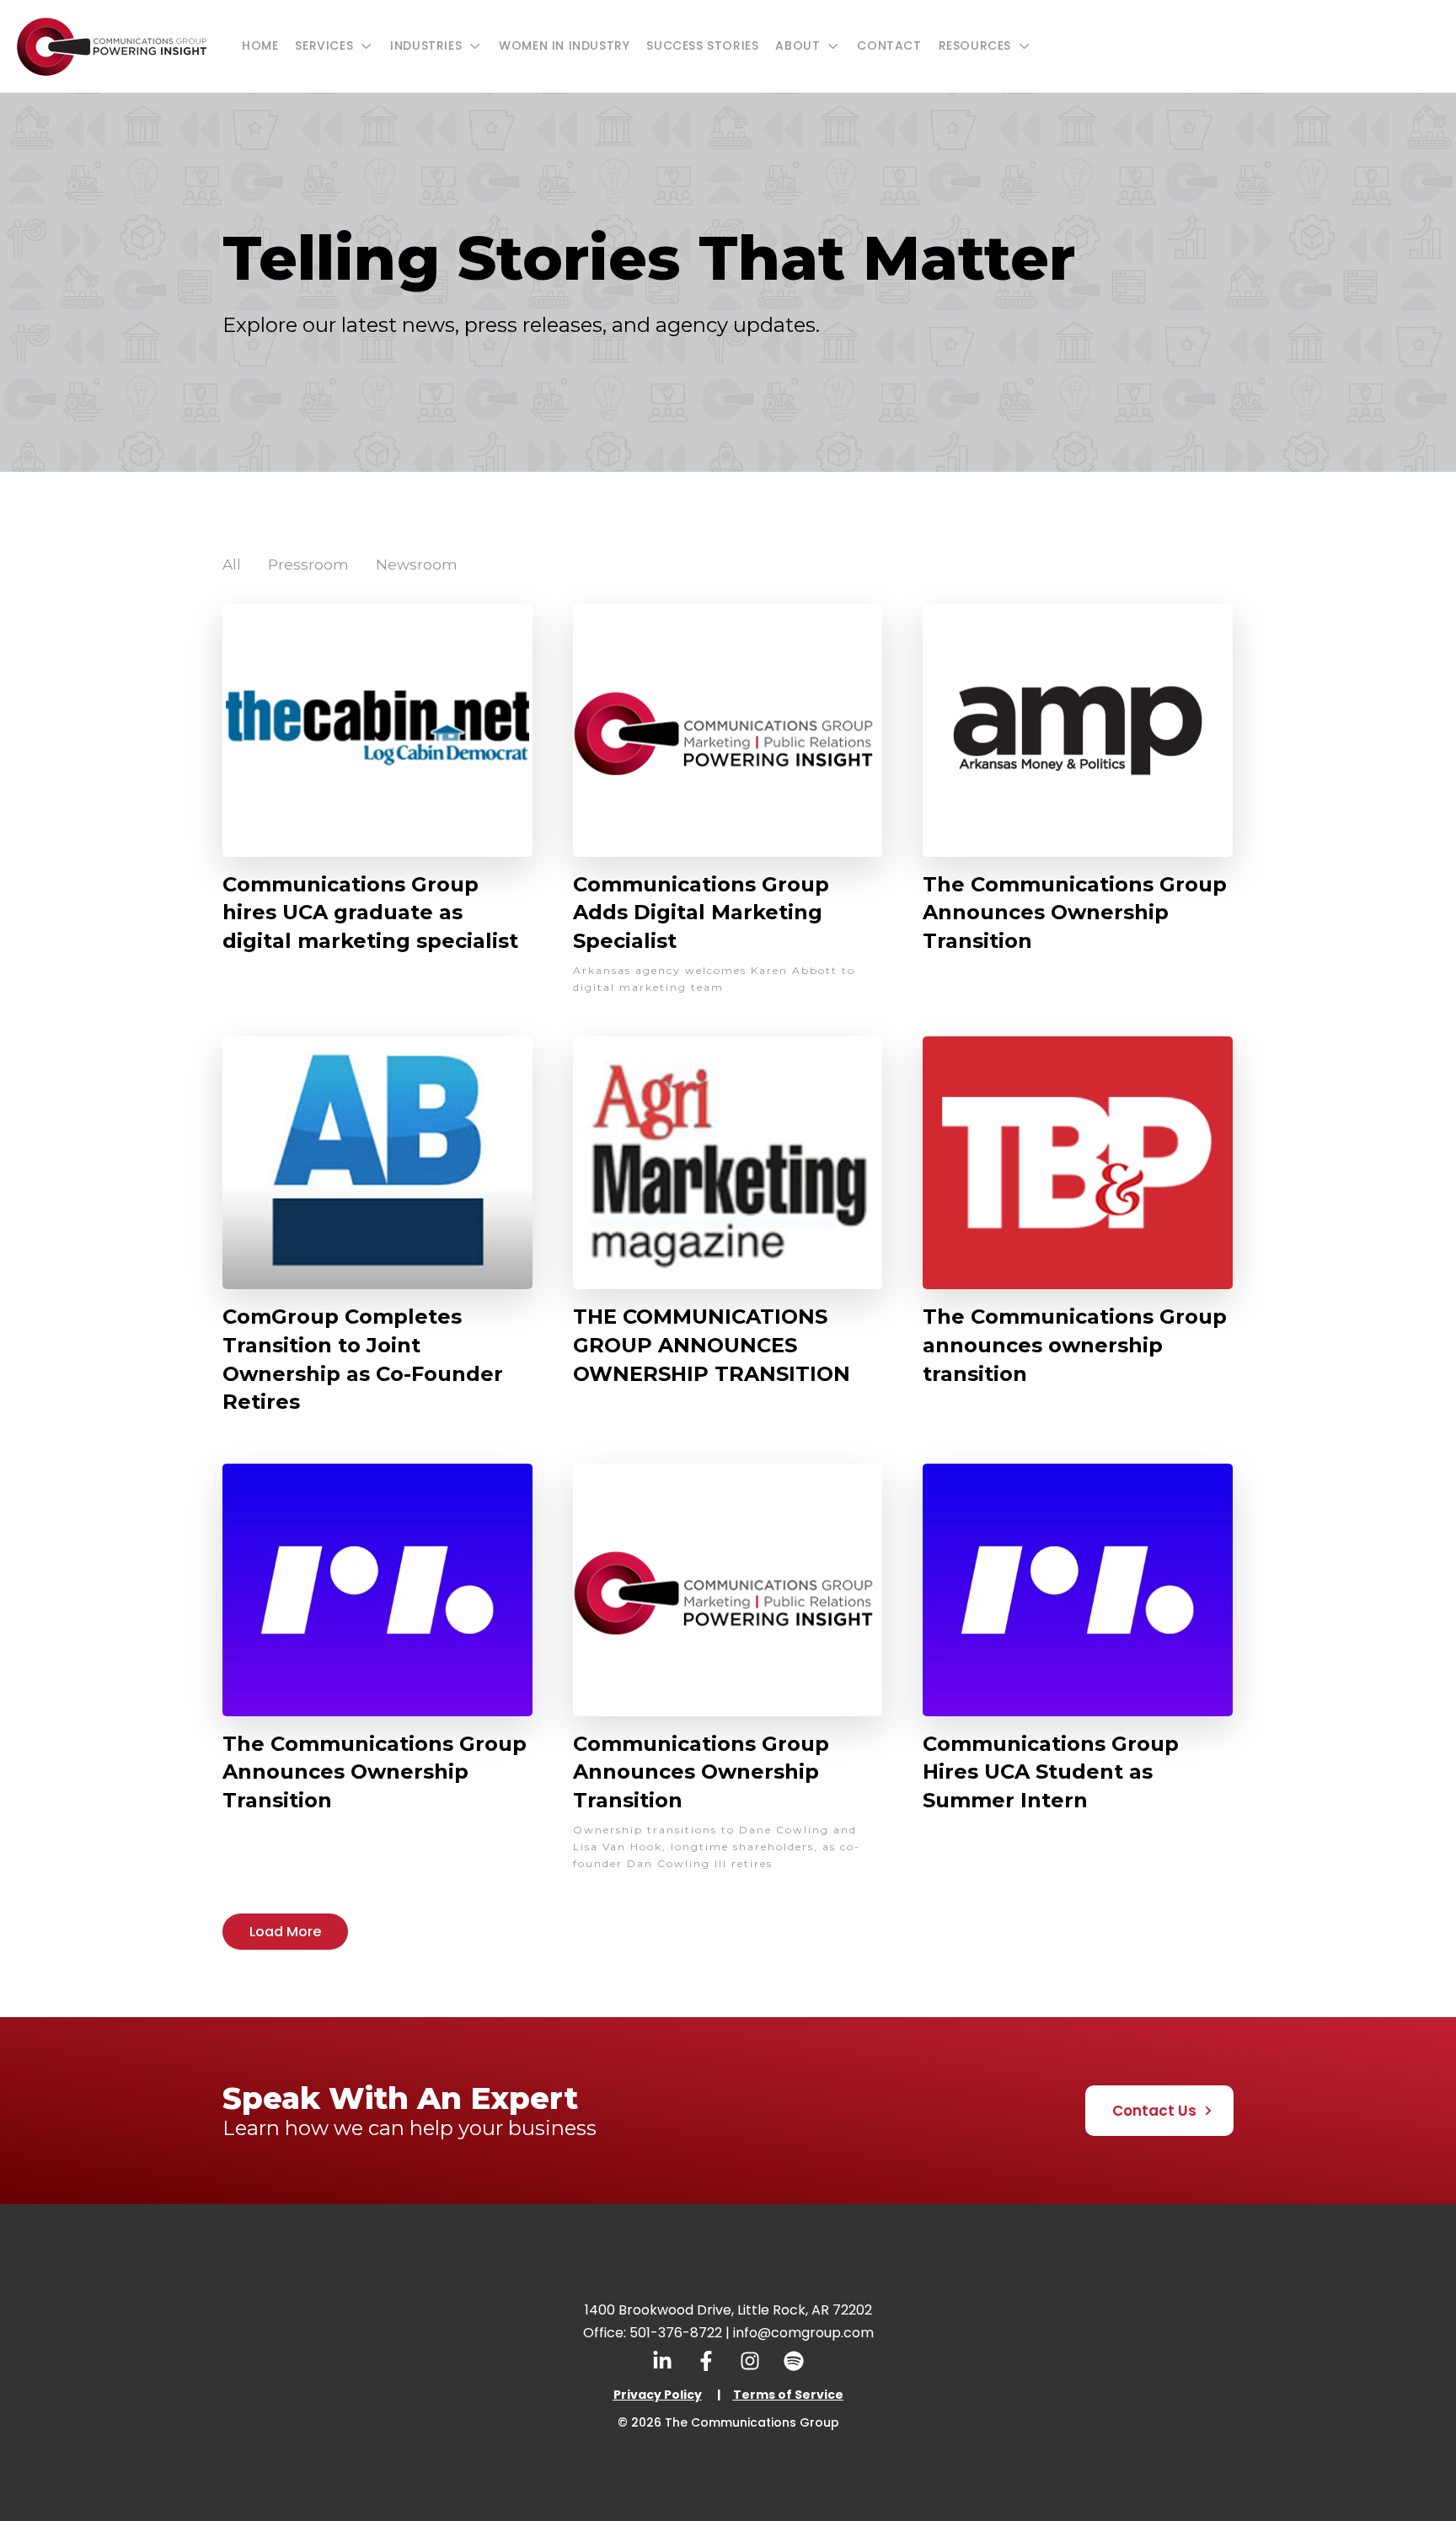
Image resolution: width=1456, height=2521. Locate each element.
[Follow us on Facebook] (706, 2361)
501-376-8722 (676, 2333)
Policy (682, 2395)
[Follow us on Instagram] (750, 2361)
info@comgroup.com (803, 2333)
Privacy (637, 2395)
